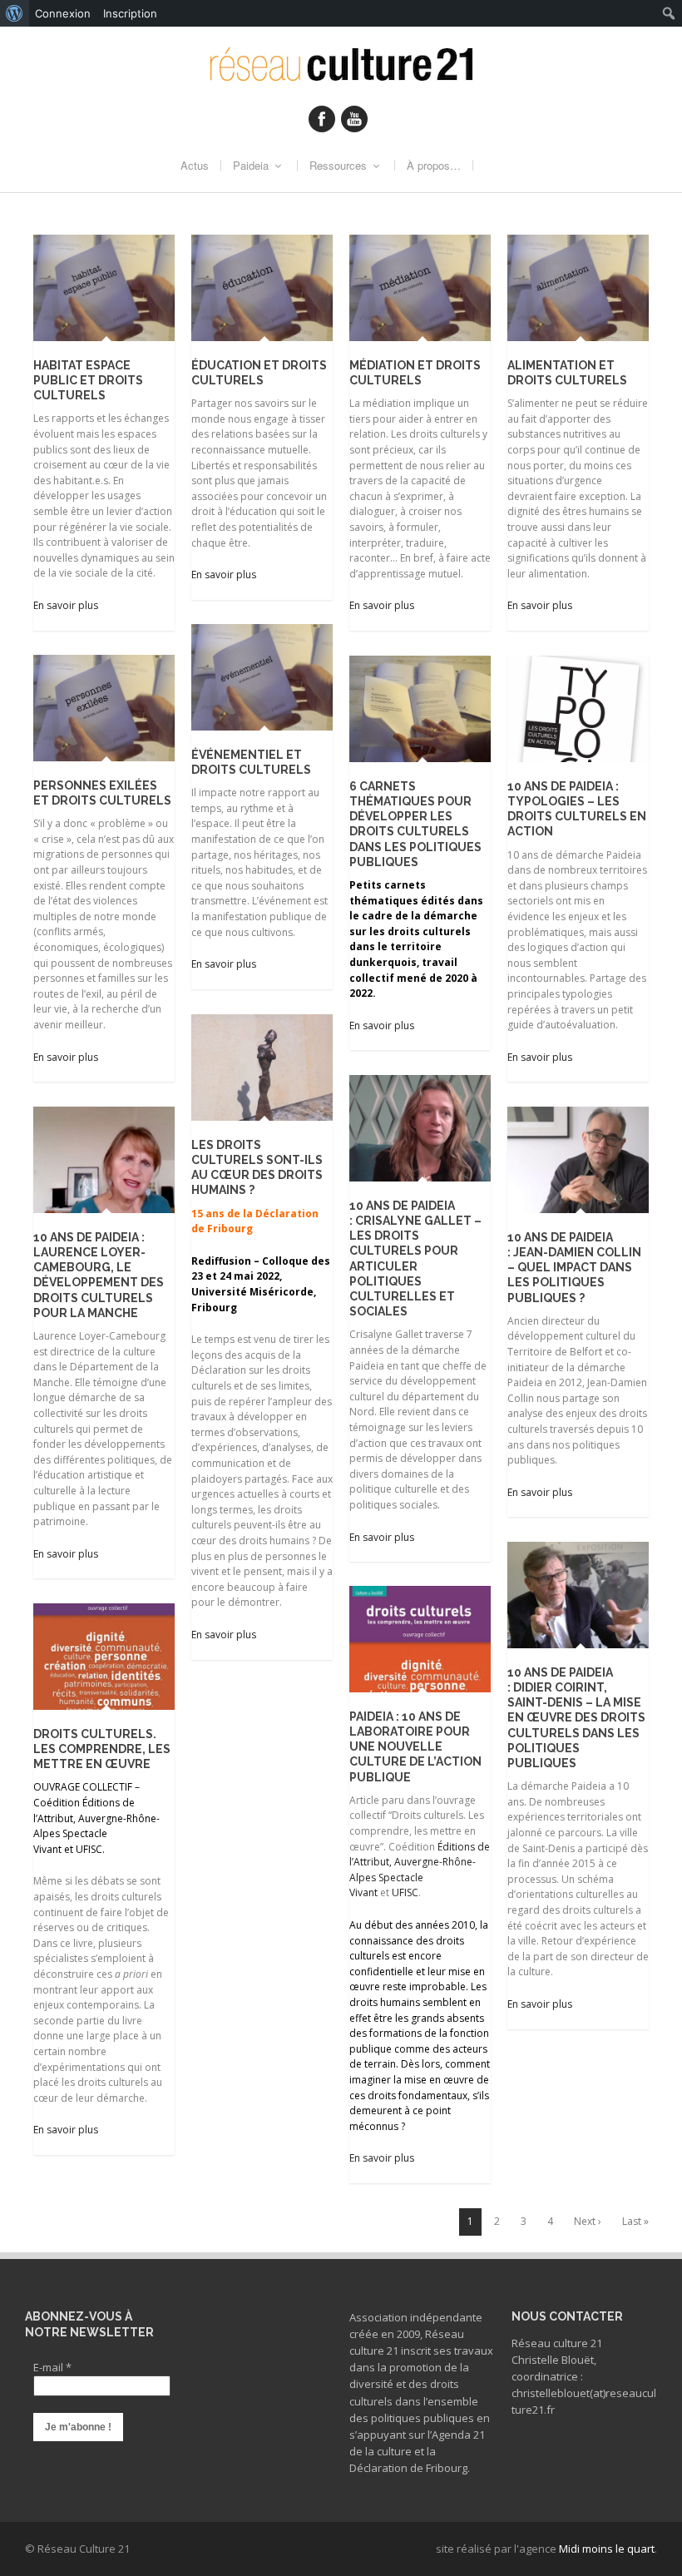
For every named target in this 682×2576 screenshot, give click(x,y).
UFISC (405, 1892)
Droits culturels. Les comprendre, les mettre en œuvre (102, 1749)
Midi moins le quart (607, 2549)
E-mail (52, 2367)
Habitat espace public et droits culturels (88, 380)
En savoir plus (66, 605)
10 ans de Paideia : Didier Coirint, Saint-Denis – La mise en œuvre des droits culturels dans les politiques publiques (576, 1718)
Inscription (130, 13)
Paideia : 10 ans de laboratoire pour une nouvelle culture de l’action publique (415, 1747)
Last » (635, 2221)
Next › (588, 2221)
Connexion (63, 13)
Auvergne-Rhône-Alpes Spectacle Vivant (413, 1877)
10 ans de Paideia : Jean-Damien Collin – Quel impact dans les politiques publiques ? (574, 1268)
